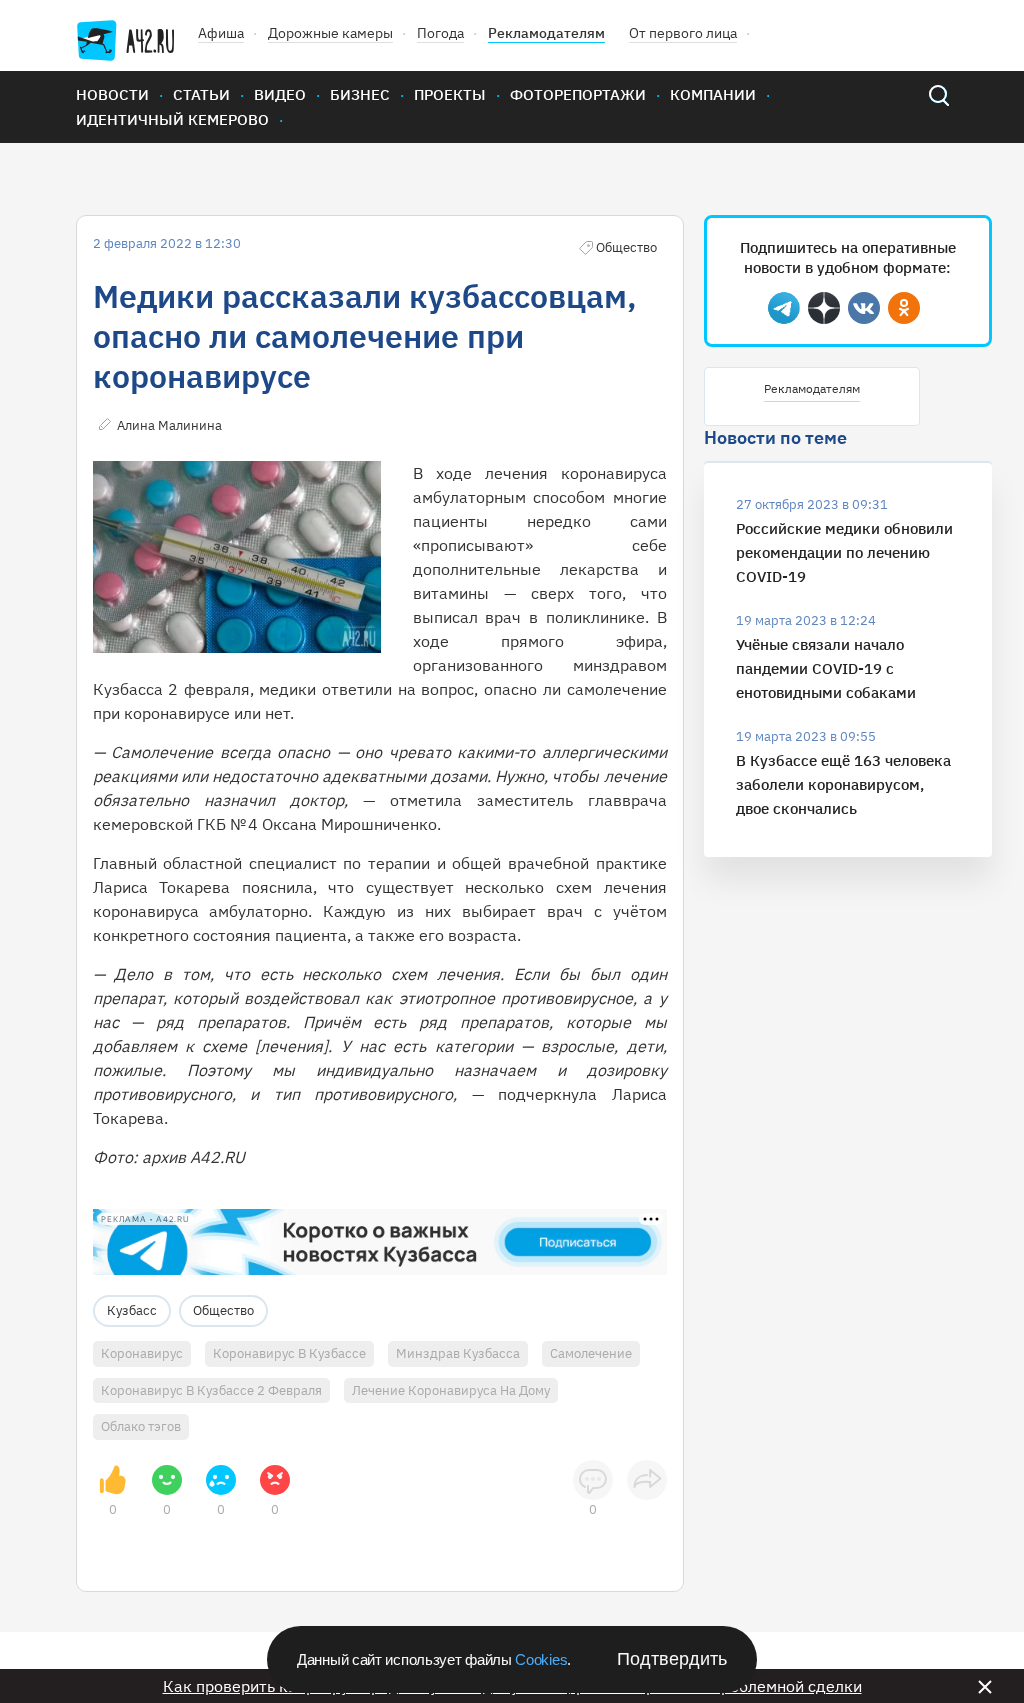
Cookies (541, 1659)
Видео (280, 94)
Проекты (450, 94)
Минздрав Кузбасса (458, 1353)
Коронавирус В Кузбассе (289, 1353)
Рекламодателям (546, 33)
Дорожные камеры (330, 33)
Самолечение (591, 1353)
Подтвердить (672, 1659)
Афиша (221, 33)
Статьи (201, 94)
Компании (713, 94)
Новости (112, 94)
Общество (223, 1310)
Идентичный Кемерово (172, 119)
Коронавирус (142, 1353)
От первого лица (683, 33)
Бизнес (360, 94)
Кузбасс (132, 1310)
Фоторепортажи (578, 94)
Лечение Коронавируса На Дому (451, 1390)
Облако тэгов (141, 1426)
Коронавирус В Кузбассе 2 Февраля (211, 1390)
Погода (440, 33)
